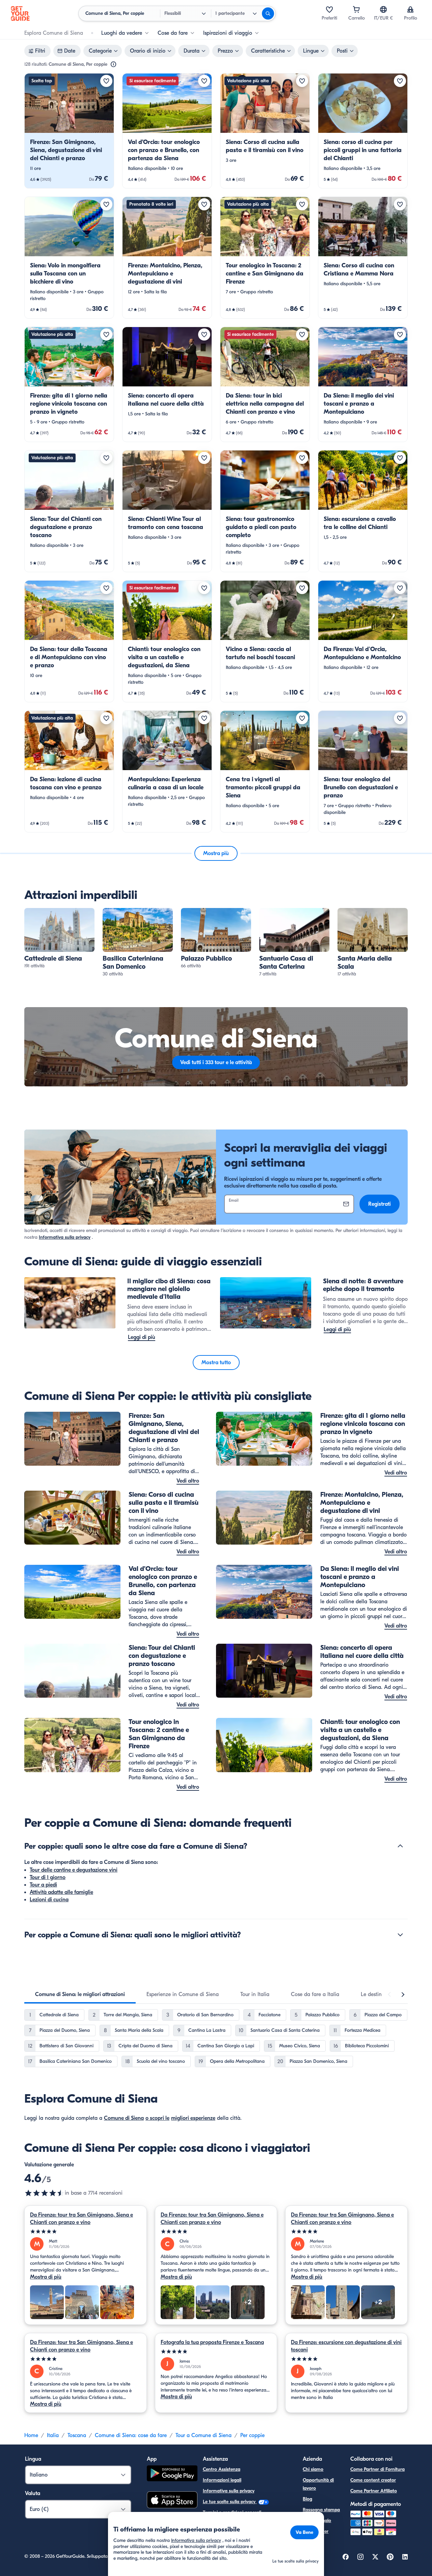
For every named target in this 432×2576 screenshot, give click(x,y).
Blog (307, 2499)
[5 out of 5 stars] (86, 2232)
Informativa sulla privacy (65, 1237)
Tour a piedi (43, 1885)
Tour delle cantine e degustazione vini (74, 1870)
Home (31, 2435)
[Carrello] (356, 9)
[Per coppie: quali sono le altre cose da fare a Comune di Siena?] (400, 1846)
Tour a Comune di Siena (204, 2435)
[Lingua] (383, 9)
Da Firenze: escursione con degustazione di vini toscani (346, 2346)
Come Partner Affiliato (374, 2491)
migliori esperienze (193, 2118)
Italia (53, 2435)
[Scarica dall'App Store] (172, 2501)
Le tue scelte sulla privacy (230, 2502)
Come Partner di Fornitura (377, 2469)
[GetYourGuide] (20, 13)
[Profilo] (410, 9)
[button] (69, 131)
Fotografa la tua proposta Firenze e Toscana (212, 2342)
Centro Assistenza (222, 2469)
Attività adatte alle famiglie (61, 1892)
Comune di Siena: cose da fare (131, 2435)
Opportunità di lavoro (318, 2484)
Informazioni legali (222, 2480)
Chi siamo (313, 2469)
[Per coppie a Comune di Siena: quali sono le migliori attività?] (400, 1935)
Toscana (77, 2435)
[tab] (80, 1994)
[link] (69, 131)
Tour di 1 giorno (48, 1877)
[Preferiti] (329, 9)
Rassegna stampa (321, 2510)
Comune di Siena (124, 2118)
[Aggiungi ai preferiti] (106, 81)
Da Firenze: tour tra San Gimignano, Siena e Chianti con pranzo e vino (82, 2219)
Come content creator (373, 2480)
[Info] (113, 64)
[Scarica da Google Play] (172, 2474)
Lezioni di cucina (49, 1900)
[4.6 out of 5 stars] (45, 2193)
